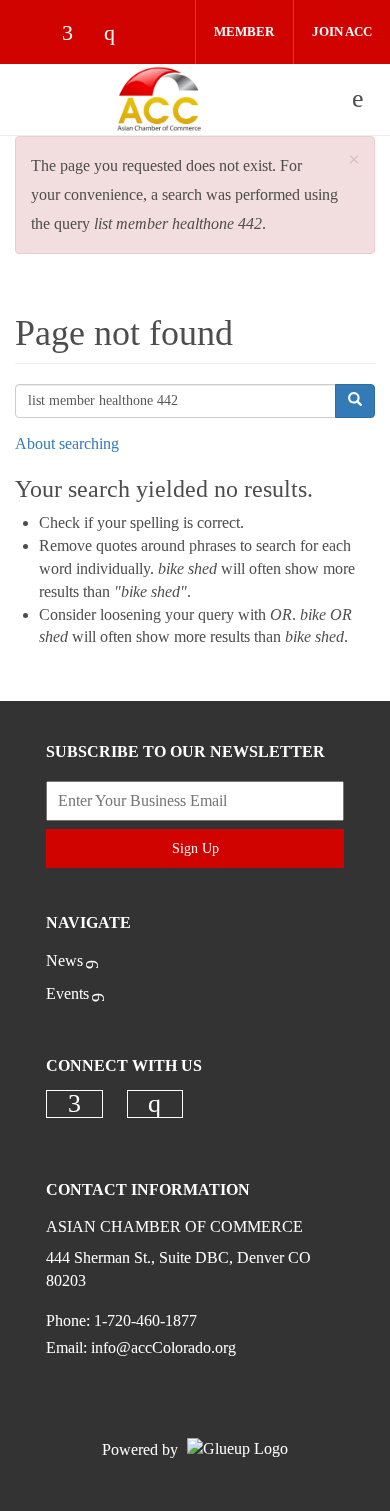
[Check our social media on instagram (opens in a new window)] (119, 34)
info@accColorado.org (163, 1347)
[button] (354, 160)
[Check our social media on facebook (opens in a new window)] (77, 34)
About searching (67, 443)
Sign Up (195, 848)
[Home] (159, 99)
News (64, 960)
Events (67, 993)
